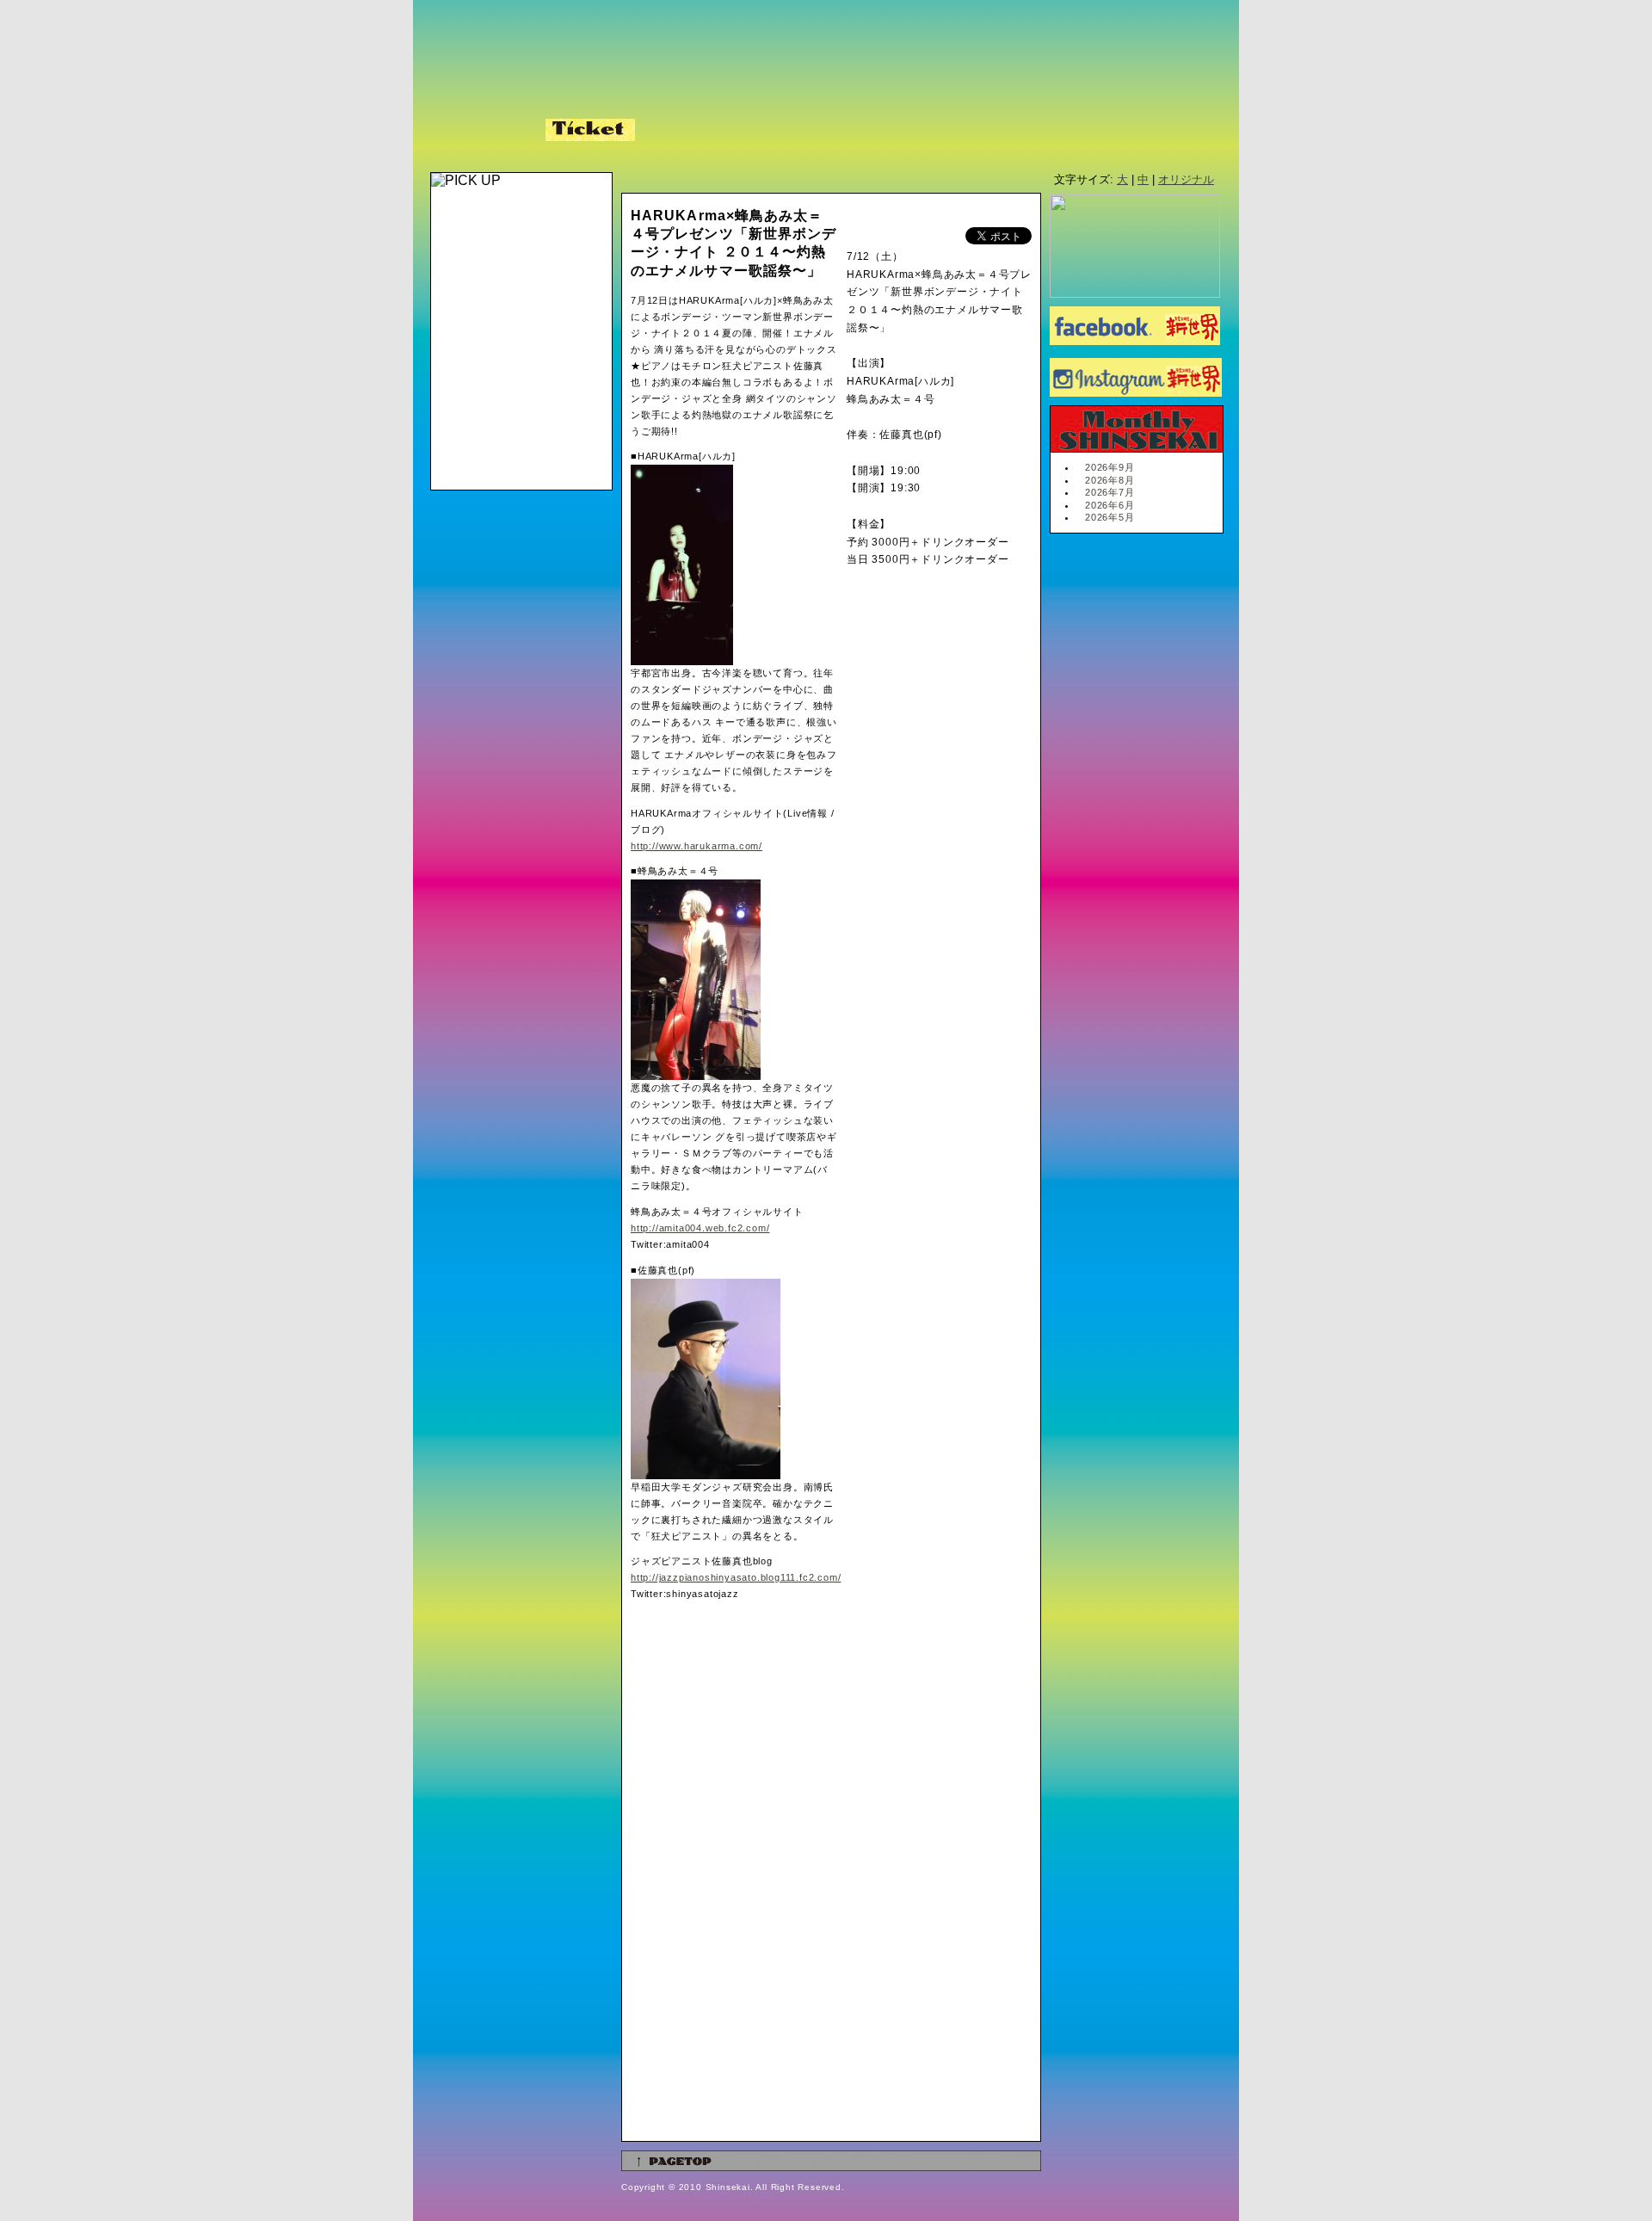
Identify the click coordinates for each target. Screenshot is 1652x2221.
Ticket (590, 130)
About (680, 130)
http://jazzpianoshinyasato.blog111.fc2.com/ (736, 1577)
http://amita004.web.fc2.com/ (700, 1228)
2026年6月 (1110, 505)
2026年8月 (1110, 480)
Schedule (484, 130)
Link (822, 130)
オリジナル (1186, 179)
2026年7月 (1110, 492)
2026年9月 (1110, 467)
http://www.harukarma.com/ (697, 846)
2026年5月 (1110, 517)
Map (758, 130)
